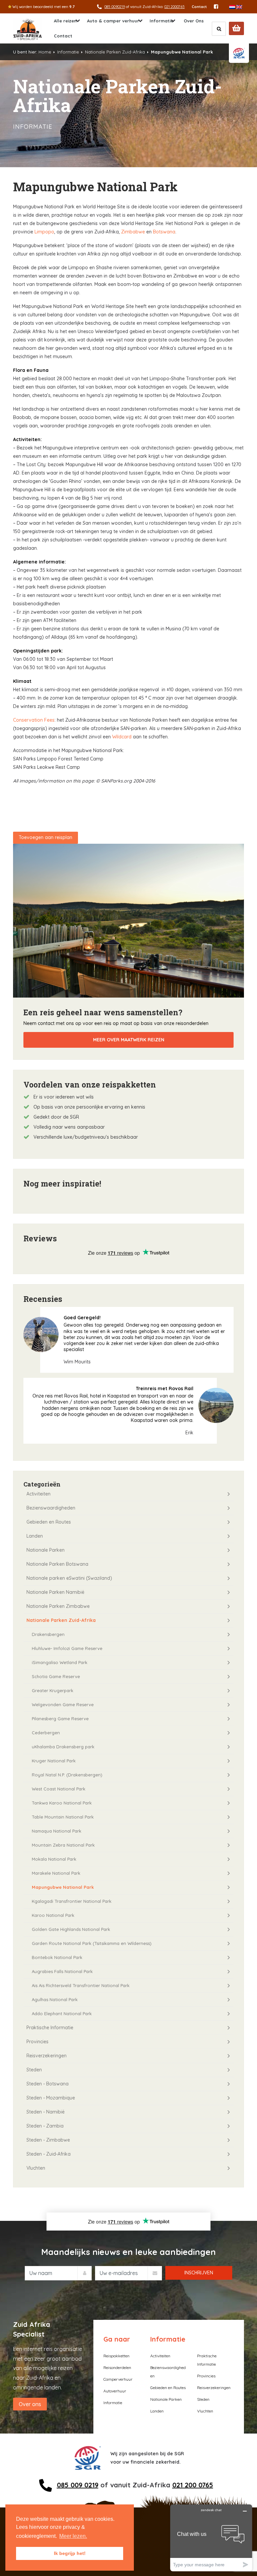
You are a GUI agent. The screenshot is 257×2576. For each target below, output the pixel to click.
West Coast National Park (59, 1789)
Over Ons (194, 21)
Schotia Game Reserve (56, 1676)
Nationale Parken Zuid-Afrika (115, 52)
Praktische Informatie (50, 2028)
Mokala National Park (54, 1859)
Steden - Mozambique (51, 2098)
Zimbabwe (133, 232)
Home (45, 52)
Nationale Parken (46, 1550)
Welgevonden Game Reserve (63, 1705)
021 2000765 (175, 7)
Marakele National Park (56, 1873)
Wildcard (122, 737)
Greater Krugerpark (53, 1690)
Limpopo (44, 232)
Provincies (37, 2042)
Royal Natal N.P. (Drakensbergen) (67, 1775)
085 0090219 (115, 7)
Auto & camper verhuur (113, 21)
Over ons (30, 2404)
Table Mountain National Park (63, 1817)
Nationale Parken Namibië (55, 1592)
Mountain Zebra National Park (63, 1845)
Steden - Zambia (45, 2126)
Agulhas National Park (55, 1999)
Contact (199, 7)
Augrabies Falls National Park (62, 1971)
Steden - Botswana (48, 2084)
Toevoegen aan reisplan (46, 837)
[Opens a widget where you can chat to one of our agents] (211, 2538)
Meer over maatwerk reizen (129, 1040)
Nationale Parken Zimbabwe (58, 1606)
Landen (35, 1536)
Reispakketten (116, 2356)
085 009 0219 (78, 2485)
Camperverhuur (118, 2379)
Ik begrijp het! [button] (70, 2553)
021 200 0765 (193, 2485)
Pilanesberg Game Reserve (60, 1719)
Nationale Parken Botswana (57, 1564)
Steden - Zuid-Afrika (49, 2154)
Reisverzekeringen (47, 2056)
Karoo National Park (53, 1915)
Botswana (164, 232)
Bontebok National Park (57, 1957)
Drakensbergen (48, 1634)
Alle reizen (65, 21)
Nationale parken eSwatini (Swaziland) (69, 1578)
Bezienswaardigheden (51, 1508)
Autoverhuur (115, 2391)
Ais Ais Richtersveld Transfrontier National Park (81, 1985)
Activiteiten (38, 1494)
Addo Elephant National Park (62, 2014)
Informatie (161, 21)
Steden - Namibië (46, 2112)
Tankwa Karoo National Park (62, 1803)
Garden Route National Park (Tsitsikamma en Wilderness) (92, 1943)
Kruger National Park (54, 1761)
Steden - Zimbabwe (48, 2140)
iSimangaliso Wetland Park (60, 1662)
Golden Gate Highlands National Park (71, 1929)
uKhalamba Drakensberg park (63, 1747)
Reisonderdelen (117, 2367)
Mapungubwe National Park (63, 1887)
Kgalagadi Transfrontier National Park (72, 1901)
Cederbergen (46, 1733)
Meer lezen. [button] (73, 2536)
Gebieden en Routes (49, 1522)
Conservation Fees (34, 720)
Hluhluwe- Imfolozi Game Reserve (67, 1648)
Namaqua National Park (57, 1831)
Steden (34, 2070)
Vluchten (36, 2168)
